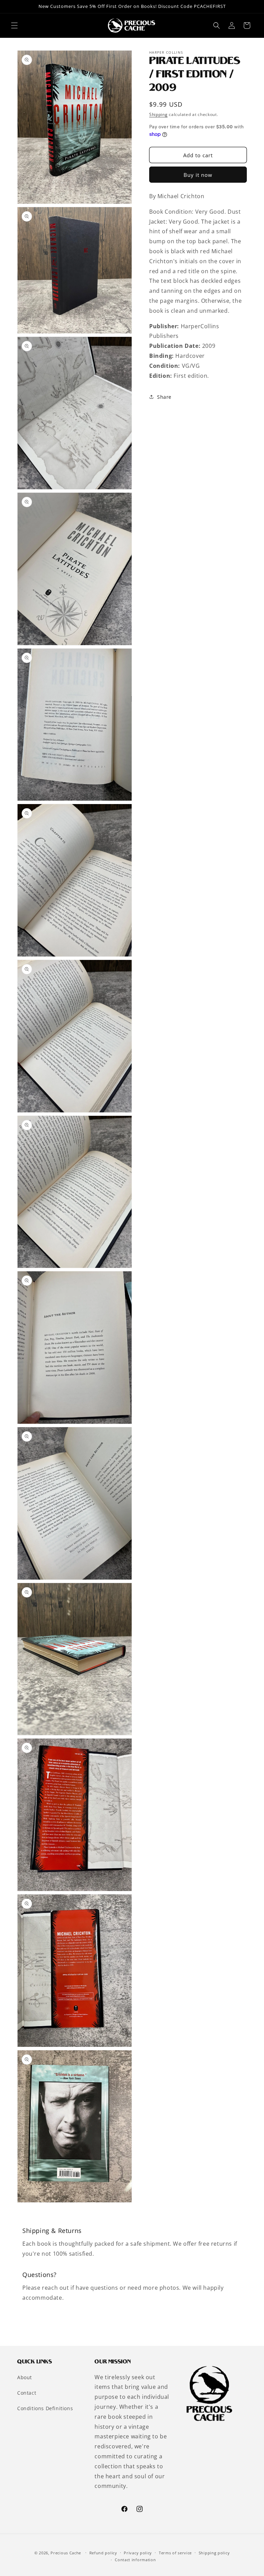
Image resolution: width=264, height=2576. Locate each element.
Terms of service (175, 2553)
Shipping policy (214, 2553)
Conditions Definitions (45, 2408)
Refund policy (103, 2553)
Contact (27, 2393)
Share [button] (164, 397)
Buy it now (198, 175)
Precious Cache (66, 2553)
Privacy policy (138, 2553)
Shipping (158, 114)
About (25, 2377)
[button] (14, 25)
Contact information (135, 2560)
